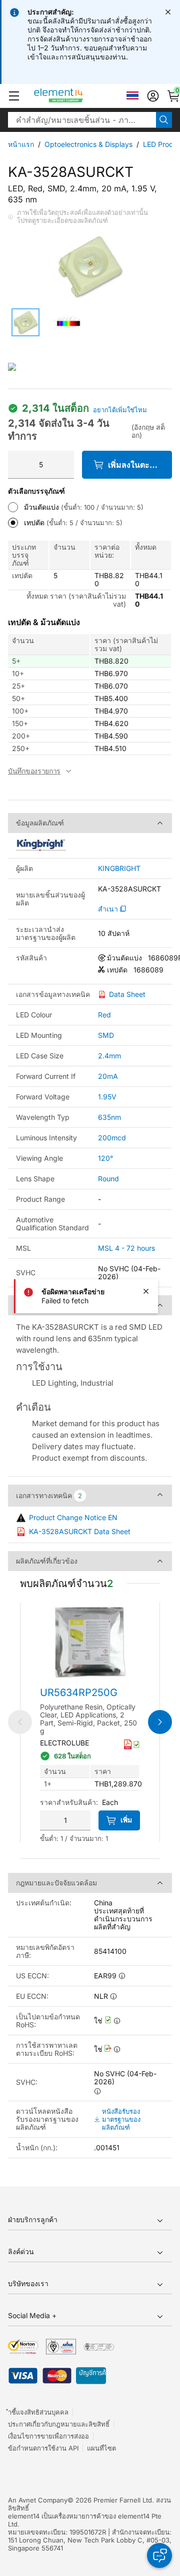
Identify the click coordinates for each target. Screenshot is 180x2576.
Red (104, 1015)
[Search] (164, 120)
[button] (14, 96)
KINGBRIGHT (119, 868)
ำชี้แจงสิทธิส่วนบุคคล (38, 2412)
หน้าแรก (21, 144)
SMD (106, 1035)
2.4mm (109, 1056)
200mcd (112, 1138)
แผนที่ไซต (101, 2448)
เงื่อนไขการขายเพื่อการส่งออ (48, 2436)
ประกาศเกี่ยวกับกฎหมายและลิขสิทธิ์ (59, 2424)
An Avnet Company (38, 2500)
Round (108, 1179)
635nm (109, 1117)
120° (105, 1158)
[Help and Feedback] (159, 2556)
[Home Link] (77, 96)
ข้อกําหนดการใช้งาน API (43, 2448)
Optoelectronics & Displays (88, 144)
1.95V (107, 1097)
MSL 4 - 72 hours (126, 1248)
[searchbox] (82, 120)
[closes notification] (168, 12)
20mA (108, 1076)
